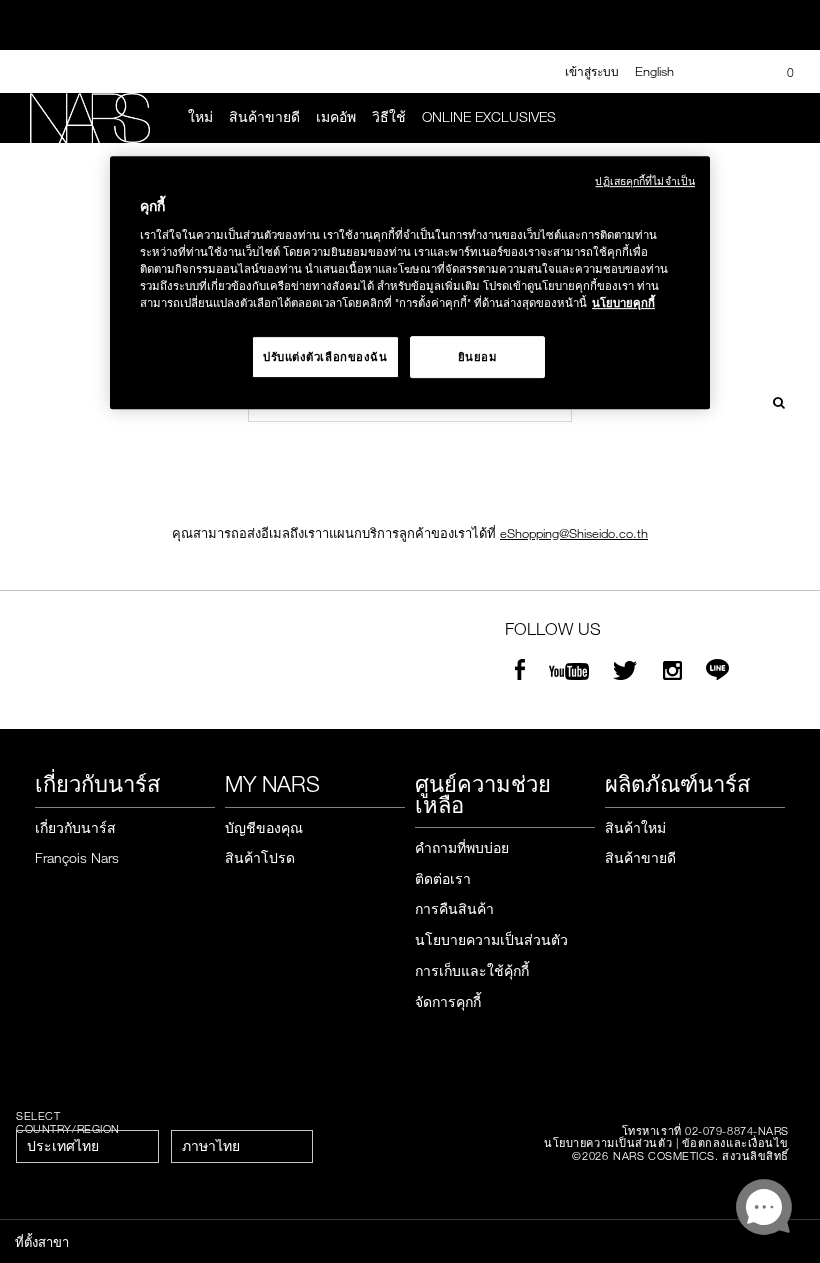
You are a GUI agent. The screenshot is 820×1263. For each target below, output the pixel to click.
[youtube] (569, 672)
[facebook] (520, 672)
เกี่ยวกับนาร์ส (75, 827)
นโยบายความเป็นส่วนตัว (491, 939)
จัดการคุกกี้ (448, 1001)
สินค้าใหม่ (635, 827)
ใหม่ (200, 117)
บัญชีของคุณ (264, 827)
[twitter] (628, 672)
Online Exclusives (489, 117)
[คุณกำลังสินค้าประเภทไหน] (781, 118)
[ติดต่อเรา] (710, 71)
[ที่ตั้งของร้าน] (743, 72)
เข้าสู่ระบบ (592, 71)
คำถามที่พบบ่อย (462, 847)
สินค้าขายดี (264, 117)
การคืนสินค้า (454, 908)
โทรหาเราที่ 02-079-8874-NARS (705, 1130)
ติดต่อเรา (443, 878)
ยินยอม (478, 356)
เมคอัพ (336, 117)
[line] (717, 672)
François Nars (77, 857)
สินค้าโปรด (260, 857)
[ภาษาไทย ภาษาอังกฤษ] (242, 1146)
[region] (410, 283)
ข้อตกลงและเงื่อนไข (735, 1142)
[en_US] (773, 400)
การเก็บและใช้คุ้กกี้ (472, 970)
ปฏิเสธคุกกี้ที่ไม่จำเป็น (645, 181)
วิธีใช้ (389, 117)
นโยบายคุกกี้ (623, 302)
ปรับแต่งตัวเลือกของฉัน (325, 356)
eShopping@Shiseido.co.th (574, 533)
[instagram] (672, 672)
